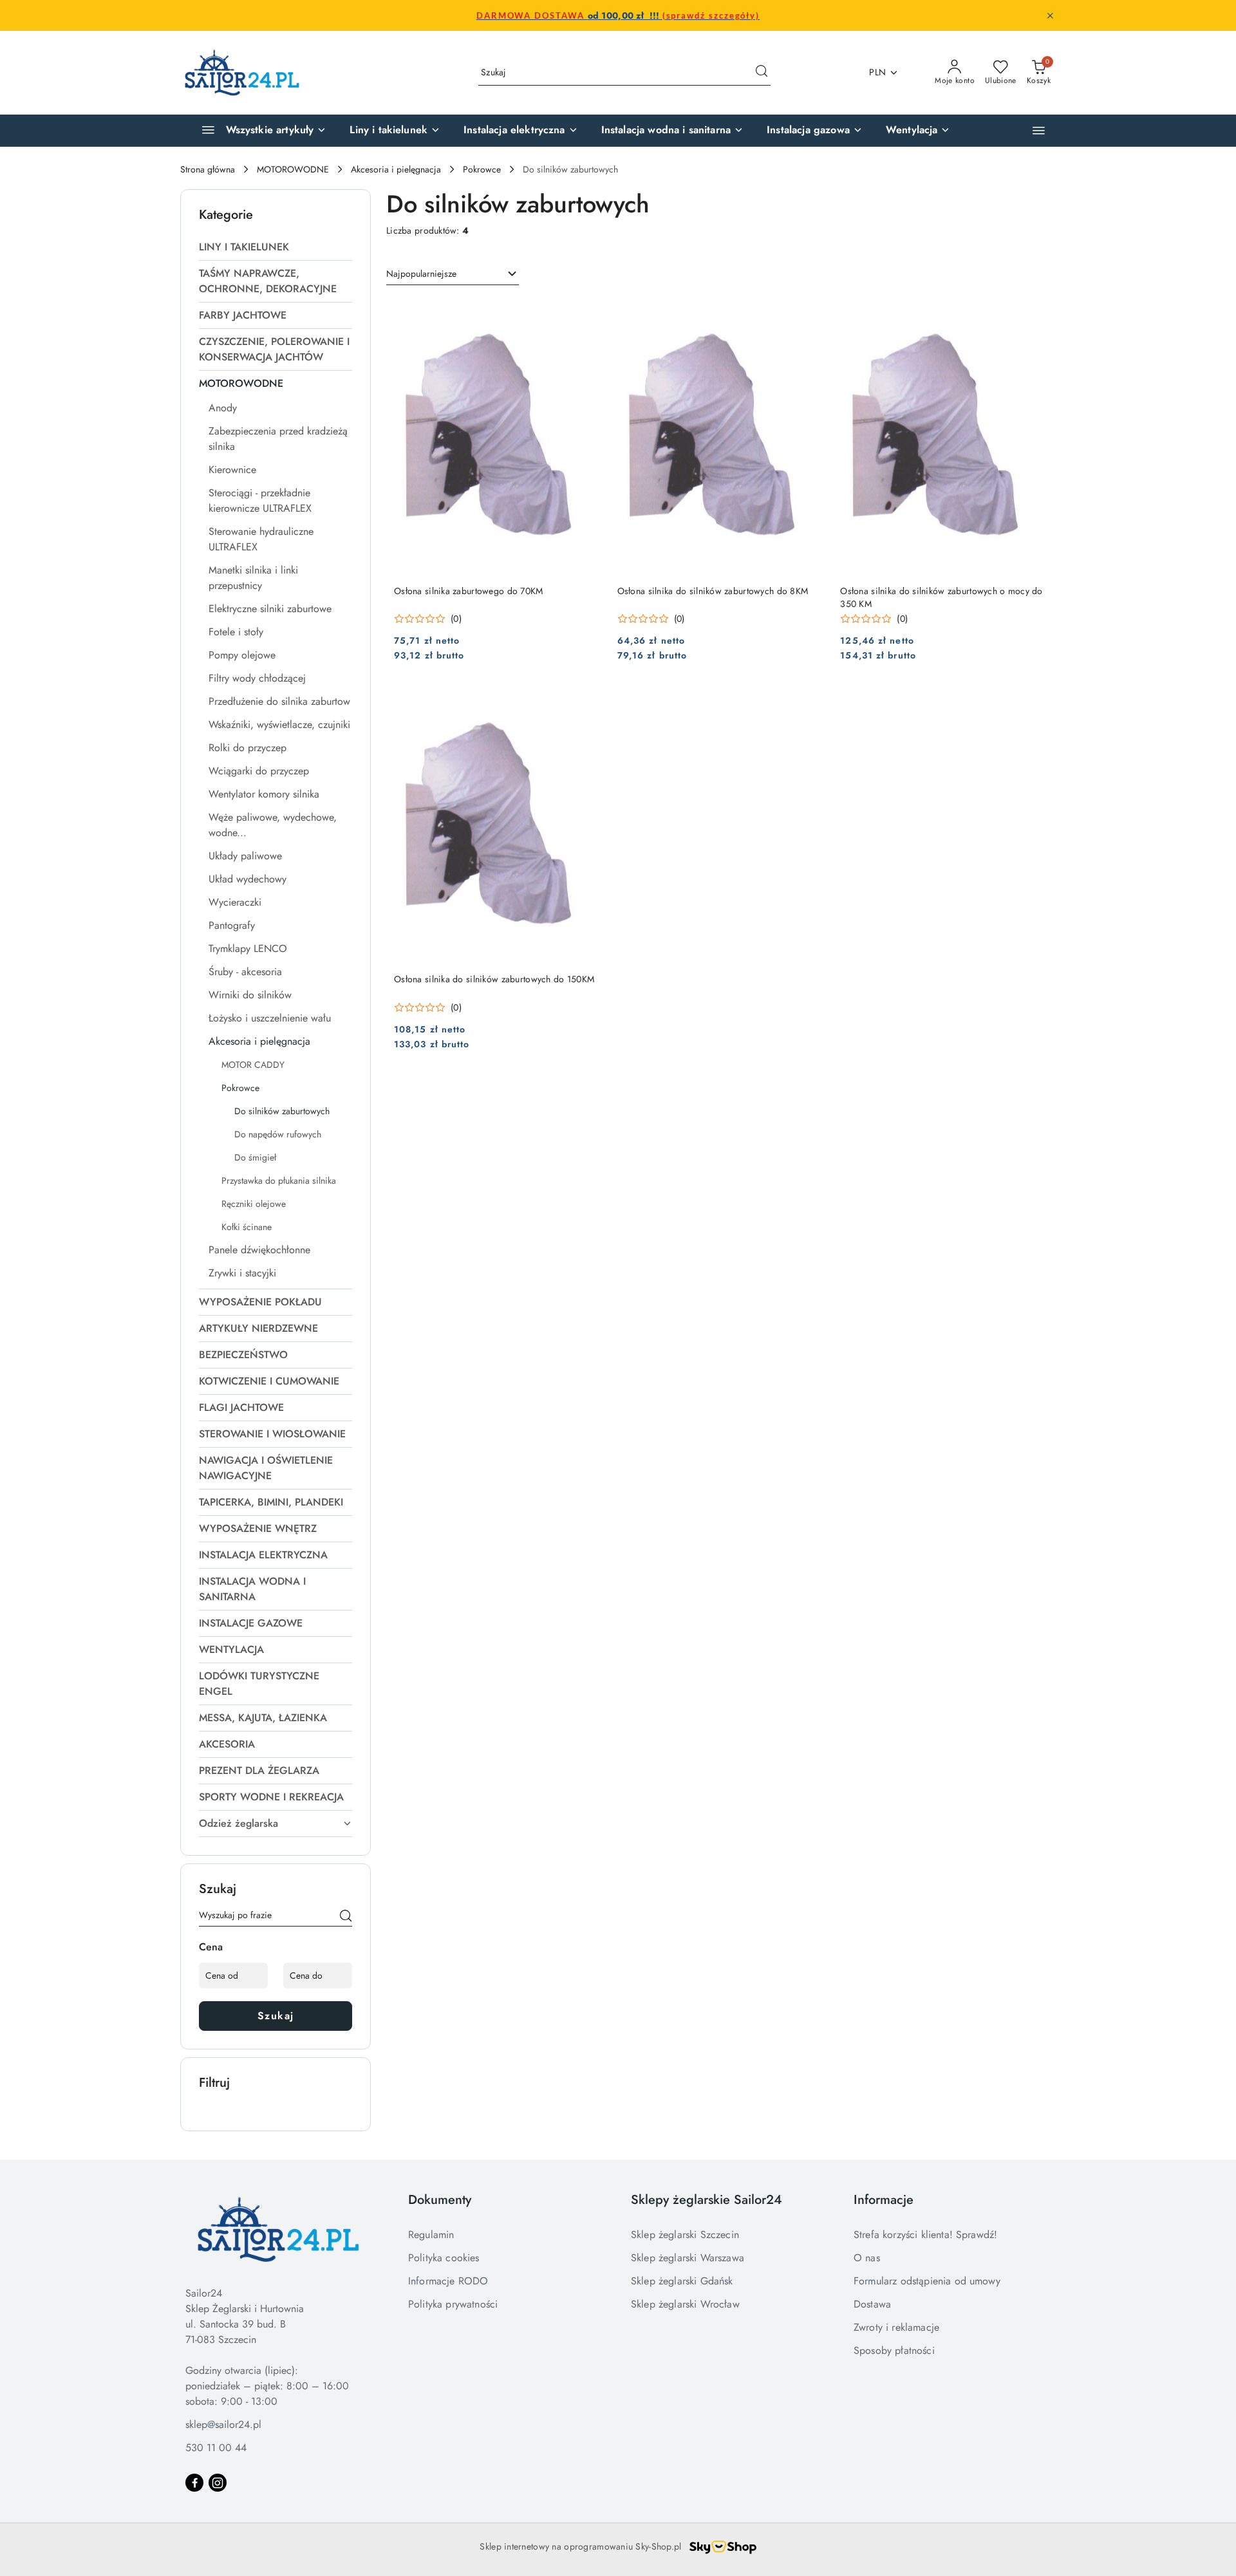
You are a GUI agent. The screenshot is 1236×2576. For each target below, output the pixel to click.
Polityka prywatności (453, 2304)
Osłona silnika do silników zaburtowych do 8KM (713, 591)
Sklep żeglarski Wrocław (685, 2304)
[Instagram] (218, 2483)
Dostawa (872, 2304)
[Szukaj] (346, 1918)
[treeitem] (276, 247)
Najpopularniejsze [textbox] (421, 274)
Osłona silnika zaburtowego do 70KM (469, 591)
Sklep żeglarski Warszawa (688, 2258)
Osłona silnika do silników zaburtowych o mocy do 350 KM (941, 597)
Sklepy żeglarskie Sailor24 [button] (707, 2200)
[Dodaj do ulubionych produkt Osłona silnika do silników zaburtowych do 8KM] (810, 313)
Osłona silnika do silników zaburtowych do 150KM (494, 979)
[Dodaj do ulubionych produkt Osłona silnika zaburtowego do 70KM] (587, 313)
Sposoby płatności (894, 2350)
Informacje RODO (448, 2281)
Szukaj (276, 2016)
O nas (867, 2258)
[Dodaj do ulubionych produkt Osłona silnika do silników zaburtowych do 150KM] (587, 701)
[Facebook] (194, 2483)
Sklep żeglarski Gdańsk (682, 2281)
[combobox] (453, 274)
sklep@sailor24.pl (223, 2424)
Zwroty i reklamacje (896, 2327)
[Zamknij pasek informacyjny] (1050, 15)
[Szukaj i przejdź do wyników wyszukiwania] (762, 73)
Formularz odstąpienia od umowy (927, 2281)
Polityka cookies (444, 2258)
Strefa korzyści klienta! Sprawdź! (925, 2235)
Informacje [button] (884, 2200)
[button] (1039, 130)
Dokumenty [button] (440, 2200)
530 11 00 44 (216, 2448)
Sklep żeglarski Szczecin (685, 2235)
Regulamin (431, 2235)
